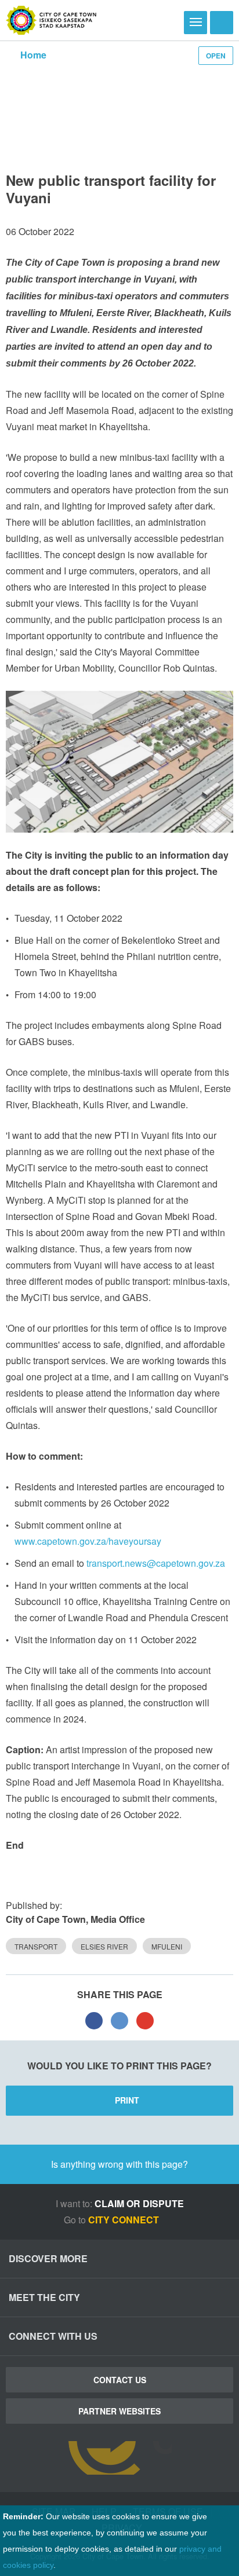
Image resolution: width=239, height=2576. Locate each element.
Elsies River (104, 1946)
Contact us (120, 2380)
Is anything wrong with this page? (119, 2164)
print (127, 2100)
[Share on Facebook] (94, 2020)
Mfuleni (167, 1946)
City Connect (125, 2220)
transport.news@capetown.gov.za (156, 1563)
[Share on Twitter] (119, 2020)
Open (216, 56)
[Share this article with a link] (145, 2020)
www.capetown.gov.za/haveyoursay (88, 1541)
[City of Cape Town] (51, 20)
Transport (36, 1946)
